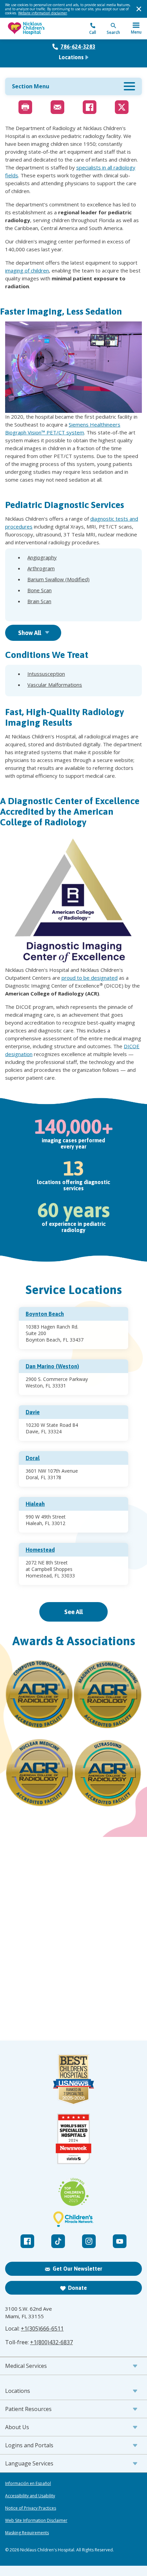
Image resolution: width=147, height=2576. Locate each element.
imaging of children (27, 270)
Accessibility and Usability (30, 2496)
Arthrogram (41, 568)
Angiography (42, 557)
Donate (77, 2288)
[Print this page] (25, 107)
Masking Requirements (27, 2533)
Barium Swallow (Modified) (58, 579)
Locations (71, 57)
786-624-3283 (78, 47)
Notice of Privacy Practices (31, 2508)
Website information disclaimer (43, 13)
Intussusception (46, 674)
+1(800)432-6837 (51, 2342)
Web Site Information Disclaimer (36, 2521)
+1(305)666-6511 (42, 2328)
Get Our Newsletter (77, 2269)
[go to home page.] (39, 29)
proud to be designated (90, 978)
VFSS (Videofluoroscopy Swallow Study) (73, 612)
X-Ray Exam (42, 612)
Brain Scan (39, 601)
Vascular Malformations (55, 685)
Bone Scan (39, 590)
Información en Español (28, 2484)
